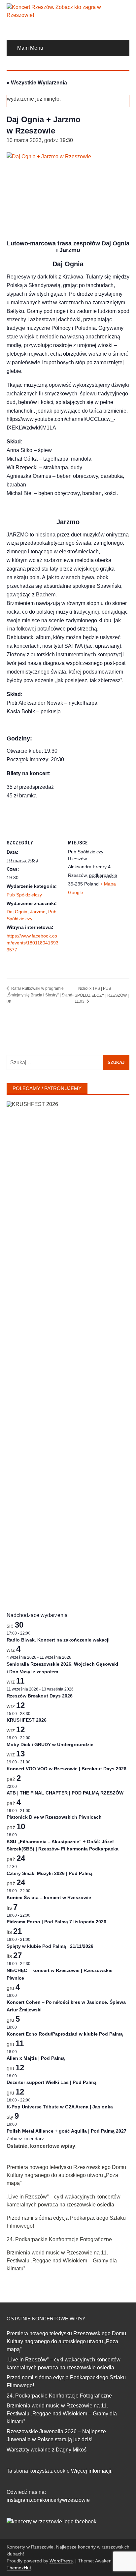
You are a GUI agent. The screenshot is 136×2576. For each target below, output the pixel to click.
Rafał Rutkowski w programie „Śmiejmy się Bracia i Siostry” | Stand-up (40, 995)
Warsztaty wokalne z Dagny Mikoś (47, 2450)
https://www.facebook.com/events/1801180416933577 (33, 943)
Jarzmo (38, 912)
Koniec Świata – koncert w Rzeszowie (49, 1897)
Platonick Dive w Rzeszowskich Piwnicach (54, 1817)
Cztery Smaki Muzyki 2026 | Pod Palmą (50, 1873)
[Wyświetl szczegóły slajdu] (68, 1350)
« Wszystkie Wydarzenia (37, 83)
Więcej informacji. (92, 2471)
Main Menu (30, 48)
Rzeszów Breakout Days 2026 (40, 1696)
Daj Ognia (17, 912)
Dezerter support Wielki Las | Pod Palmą (51, 2082)
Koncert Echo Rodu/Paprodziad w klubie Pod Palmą (65, 2034)
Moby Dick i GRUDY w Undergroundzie (50, 1744)
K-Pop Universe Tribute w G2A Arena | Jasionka (60, 2107)
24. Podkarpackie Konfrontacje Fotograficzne (59, 2239)
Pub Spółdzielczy (24, 895)
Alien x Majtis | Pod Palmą (36, 2058)
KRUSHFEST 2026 (27, 1720)
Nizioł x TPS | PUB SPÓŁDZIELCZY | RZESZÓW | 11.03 (102, 995)
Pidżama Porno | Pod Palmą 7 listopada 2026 (56, 1922)
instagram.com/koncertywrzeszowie (48, 2500)
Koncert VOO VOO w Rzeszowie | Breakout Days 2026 (67, 1769)
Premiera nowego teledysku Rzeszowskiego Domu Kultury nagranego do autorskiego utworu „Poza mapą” (66, 2175)
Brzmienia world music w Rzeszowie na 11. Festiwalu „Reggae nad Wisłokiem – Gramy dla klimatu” (62, 2261)
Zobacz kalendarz (25, 2139)
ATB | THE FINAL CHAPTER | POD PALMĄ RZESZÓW (65, 1793)
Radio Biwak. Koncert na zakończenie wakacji (58, 1640)
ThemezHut (19, 2568)
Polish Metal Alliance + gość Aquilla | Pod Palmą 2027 (67, 2131)
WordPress (61, 2561)
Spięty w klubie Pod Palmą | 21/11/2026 (50, 1946)
